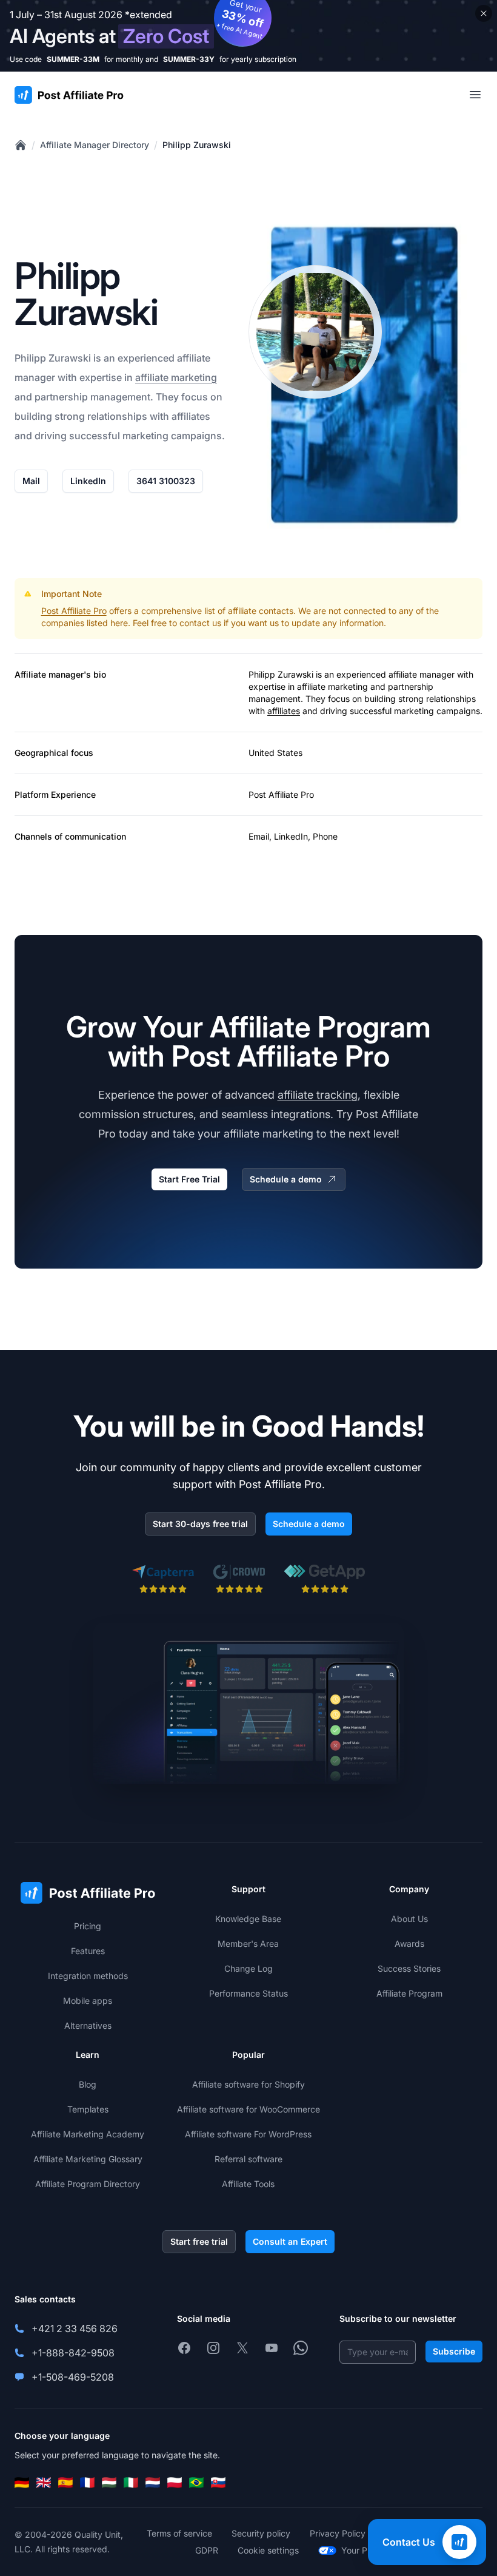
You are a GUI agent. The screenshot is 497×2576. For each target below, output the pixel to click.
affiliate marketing (176, 377)
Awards (409, 1944)
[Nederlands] (153, 2483)
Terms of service (179, 2533)
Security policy (261, 2533)
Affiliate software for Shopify (248, 2084)
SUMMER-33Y (189, 59)
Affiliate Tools (248, 2184)
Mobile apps (88, 2001)
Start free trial (199, 2241)
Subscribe (454, 2351)
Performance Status (248, 1993)
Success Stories (409, 1968)
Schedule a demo (286, 1179)
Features (88, 1951)
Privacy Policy (338, 2533)
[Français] (87, 2483)
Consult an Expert (290, 2241)
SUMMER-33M (73, 59)
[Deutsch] (22, 2483)
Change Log (248, 1968)
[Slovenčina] (218, 2483)
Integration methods (88, 1976)
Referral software (248, 2159)
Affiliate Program (409, 1993)
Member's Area (248, 1944)
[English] (44, 2483)
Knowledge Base (248, 1919)
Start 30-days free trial (200, 1524)
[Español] (65, 2483)
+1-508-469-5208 (73, 2377)
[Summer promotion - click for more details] (248, 36)
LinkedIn (88, 481)
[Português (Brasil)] (196, 2483)
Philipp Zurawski (197, 145)
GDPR (207, 2550)
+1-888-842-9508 (73, 2353)
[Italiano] (131, 2483)
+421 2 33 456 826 (75, 2328)
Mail (31, 481)
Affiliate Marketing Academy (88, 2134)
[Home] (21, 145)
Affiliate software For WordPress (248, 2134)
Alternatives (88, 2025)
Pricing (88, 1926)
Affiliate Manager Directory (95, 145)
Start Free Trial (189, 1179)
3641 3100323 (166, 481)
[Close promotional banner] (484, 13)
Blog (88, 2084)
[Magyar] (109, 2483)
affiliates (284, 711)
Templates (88, 2109)
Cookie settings (268, 2550)
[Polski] (175, 2483)
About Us (409, 1919)
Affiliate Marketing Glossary (88, 2159)
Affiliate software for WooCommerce (248, 2109)
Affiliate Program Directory (88, 2184)
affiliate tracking (318, 1095)
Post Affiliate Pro (74, 611)
